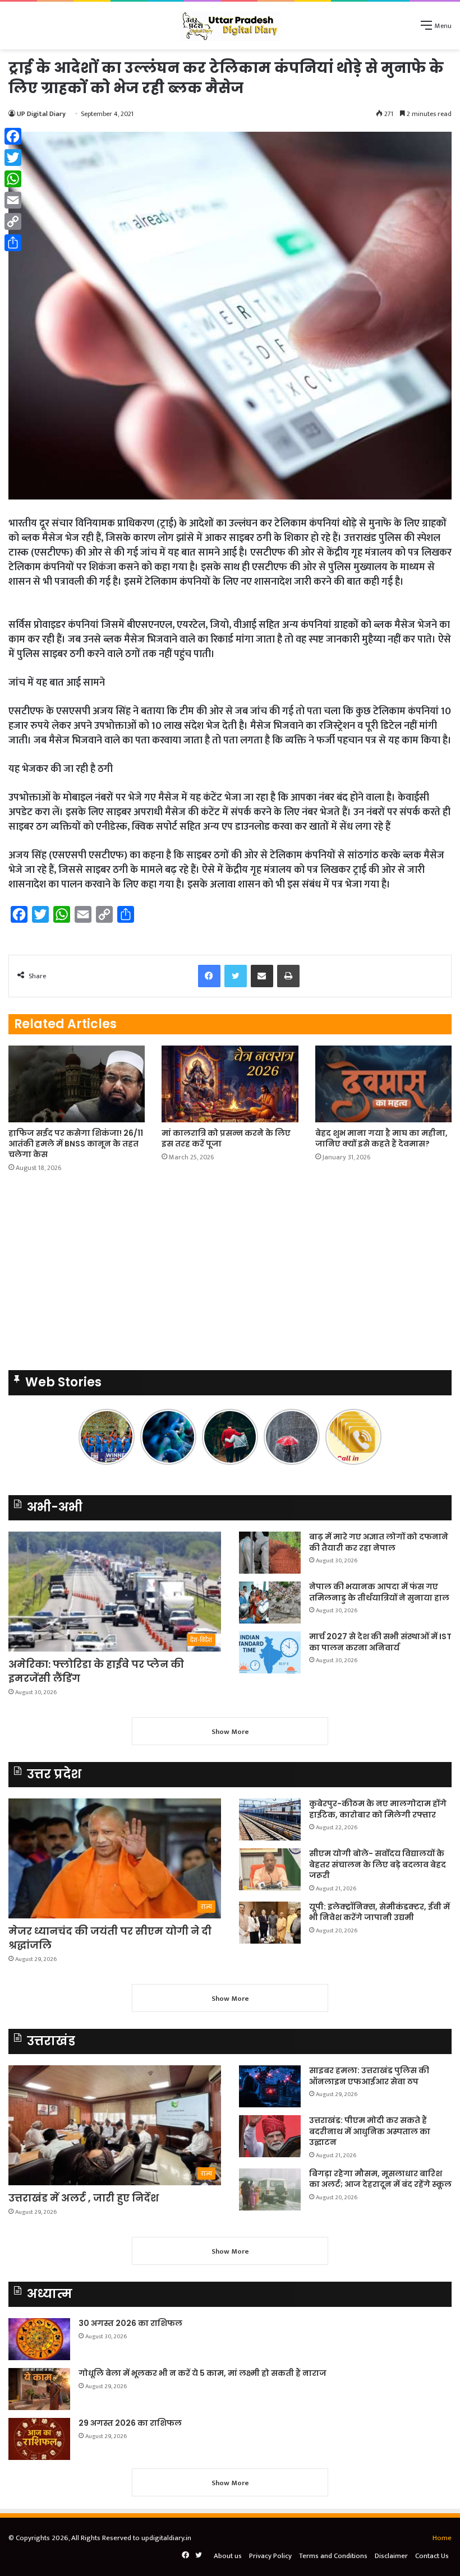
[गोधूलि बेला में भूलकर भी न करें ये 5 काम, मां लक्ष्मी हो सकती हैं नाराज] (39, 2389)
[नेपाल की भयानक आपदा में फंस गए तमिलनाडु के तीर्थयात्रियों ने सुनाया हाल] (270, 1603)
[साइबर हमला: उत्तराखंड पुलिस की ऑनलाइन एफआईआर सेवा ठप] (270, 2086)
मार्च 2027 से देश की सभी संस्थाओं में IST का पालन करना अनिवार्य (380, 1642)
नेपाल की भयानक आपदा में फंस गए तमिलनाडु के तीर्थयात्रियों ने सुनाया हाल (379, 1592)
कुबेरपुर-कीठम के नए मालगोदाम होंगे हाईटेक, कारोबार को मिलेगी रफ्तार (378, 1809)
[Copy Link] (13, 221)
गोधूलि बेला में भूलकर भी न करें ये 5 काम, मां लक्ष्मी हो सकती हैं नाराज (203, 2373)
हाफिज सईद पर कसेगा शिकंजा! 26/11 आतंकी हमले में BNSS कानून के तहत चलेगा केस (76, 1144)
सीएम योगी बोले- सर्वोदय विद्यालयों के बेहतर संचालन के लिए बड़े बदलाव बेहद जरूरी (378, 1864)
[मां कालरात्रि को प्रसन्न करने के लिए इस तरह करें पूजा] (230, 1084)
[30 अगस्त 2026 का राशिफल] (39, 2339)
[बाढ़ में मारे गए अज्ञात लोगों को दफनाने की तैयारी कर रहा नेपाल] (270, 1553)
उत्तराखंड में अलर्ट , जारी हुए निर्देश (84, 2198)
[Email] (13, 200)
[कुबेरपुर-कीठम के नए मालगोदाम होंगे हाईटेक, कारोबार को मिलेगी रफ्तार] (270, 1819)
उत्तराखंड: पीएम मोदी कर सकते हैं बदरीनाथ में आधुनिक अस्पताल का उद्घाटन (370, 2131)
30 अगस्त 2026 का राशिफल (130, 2323)
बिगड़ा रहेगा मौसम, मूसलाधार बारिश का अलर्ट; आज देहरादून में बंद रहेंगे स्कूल (380, 2179)
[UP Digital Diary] (230, 26)
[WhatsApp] (13, 179)
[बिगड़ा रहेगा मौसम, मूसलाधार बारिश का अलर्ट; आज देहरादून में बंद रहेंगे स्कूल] (270, 2189)
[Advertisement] (230, 133)
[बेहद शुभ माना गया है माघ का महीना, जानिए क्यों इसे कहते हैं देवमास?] (383, 1084)
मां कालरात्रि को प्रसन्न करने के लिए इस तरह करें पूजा (226, 1138)
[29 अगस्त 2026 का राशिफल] (39, 2439)
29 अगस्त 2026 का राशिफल (130, 2423)
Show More (230, 1732)
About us (228, 2556)
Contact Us (432, 2556)
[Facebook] (13, 136)
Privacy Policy (270, 2556)
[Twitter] (13, 158)
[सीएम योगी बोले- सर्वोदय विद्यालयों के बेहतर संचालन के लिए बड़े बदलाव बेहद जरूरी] (270, 1869)
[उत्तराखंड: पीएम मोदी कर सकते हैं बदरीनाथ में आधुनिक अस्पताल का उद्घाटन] (270, 2136)
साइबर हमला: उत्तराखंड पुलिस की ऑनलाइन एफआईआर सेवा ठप (369, 2076)
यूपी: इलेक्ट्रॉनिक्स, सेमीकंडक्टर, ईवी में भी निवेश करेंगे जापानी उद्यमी (380, 1912)
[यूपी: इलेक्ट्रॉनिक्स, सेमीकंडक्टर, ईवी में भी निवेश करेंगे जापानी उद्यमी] (270, 1923)
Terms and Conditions (333, 2556)
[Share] (13, 243)
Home (442, 2538)
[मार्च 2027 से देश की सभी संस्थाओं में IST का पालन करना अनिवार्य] (270, 1652)
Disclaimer (391, 2556)
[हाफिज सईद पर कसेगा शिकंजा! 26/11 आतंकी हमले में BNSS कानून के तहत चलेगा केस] (77, 1084)
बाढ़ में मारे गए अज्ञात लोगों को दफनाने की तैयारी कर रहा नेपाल (379, 1542)
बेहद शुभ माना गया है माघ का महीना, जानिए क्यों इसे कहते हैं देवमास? (381, 1138)
